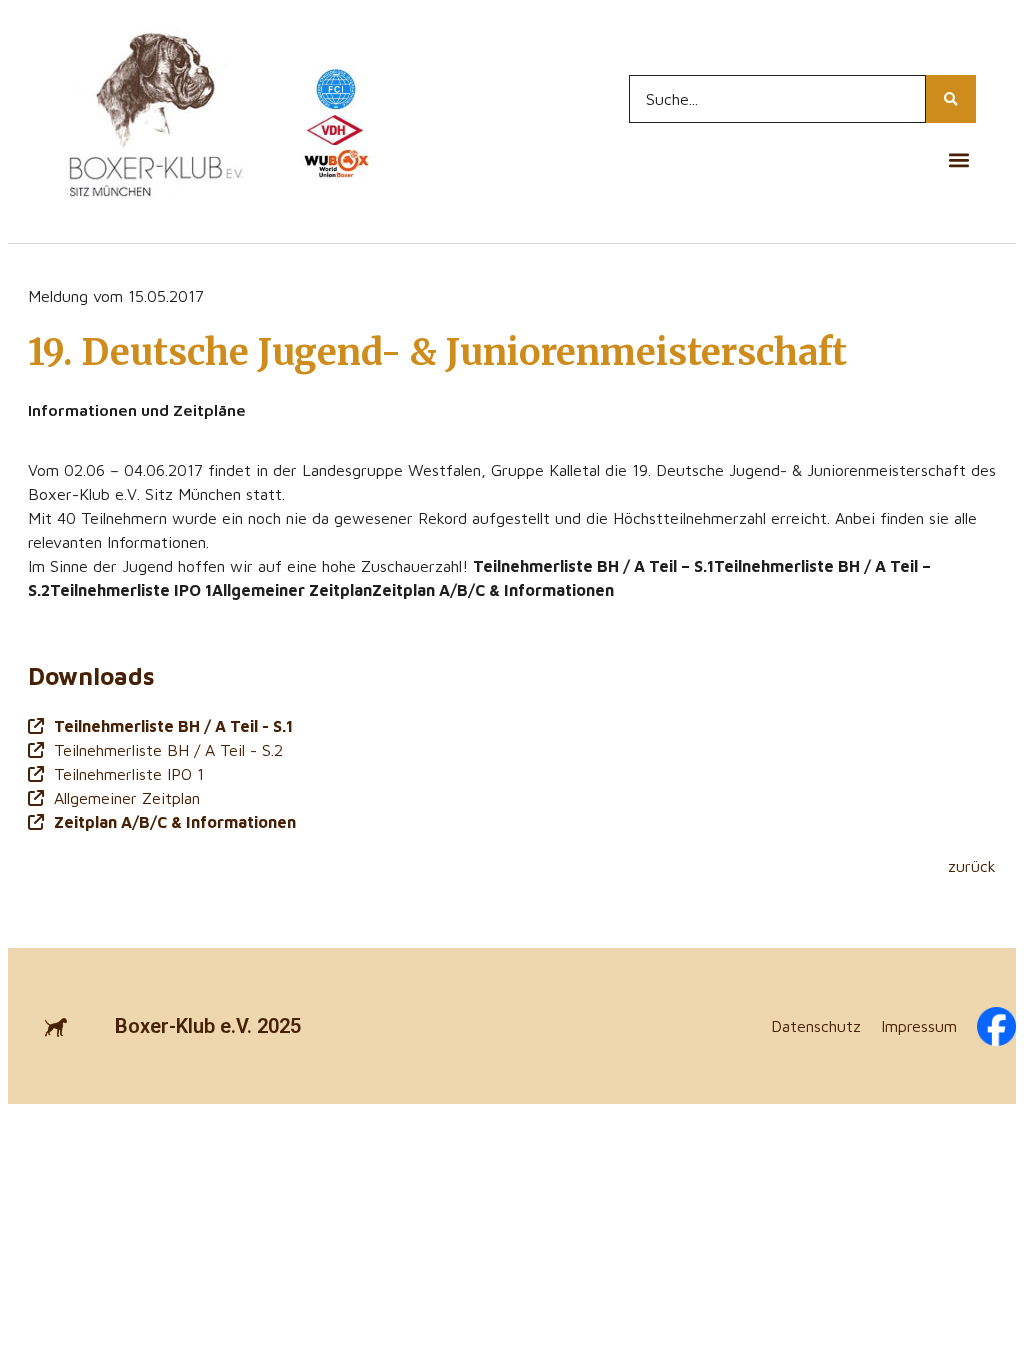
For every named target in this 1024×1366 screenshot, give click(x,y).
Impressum (919, 1026)
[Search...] (951, 99)
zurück (972, 866)
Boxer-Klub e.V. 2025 (208, 1026)
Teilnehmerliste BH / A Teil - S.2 (168, 750)
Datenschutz (816, 1026)
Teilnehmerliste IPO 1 (129, 774)
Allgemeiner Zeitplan (127, 798)
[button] (959, 159)
